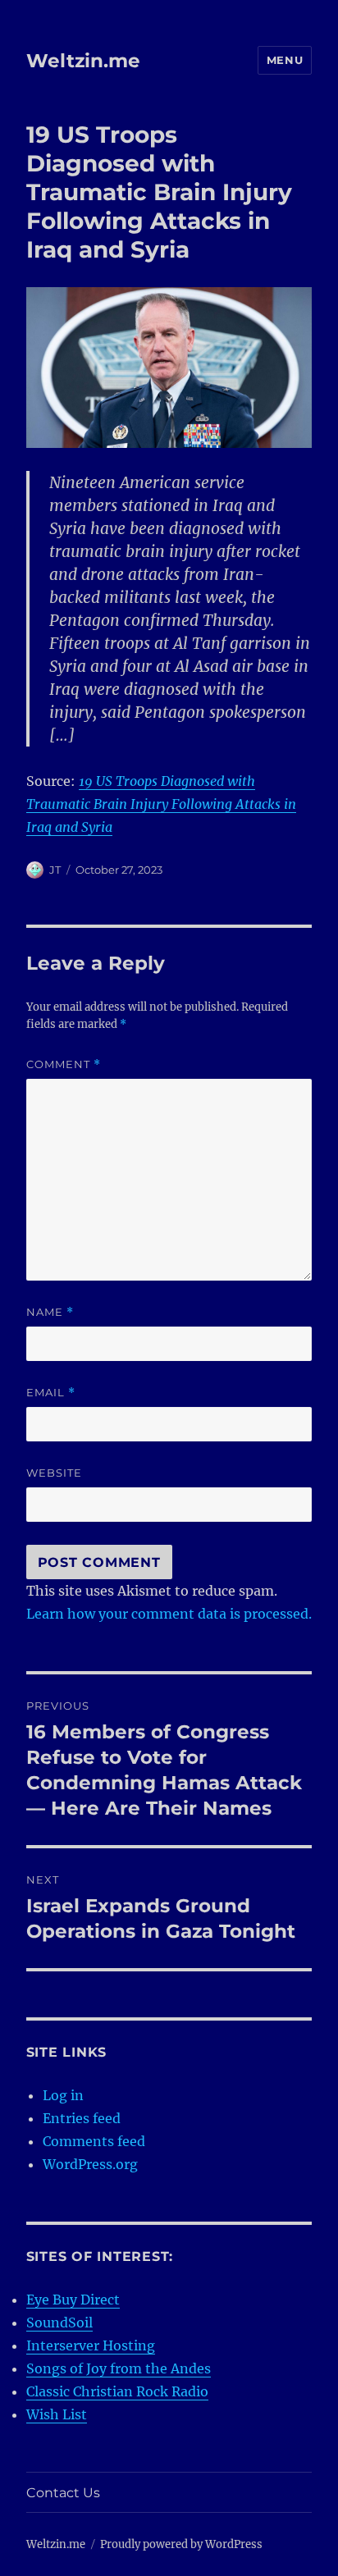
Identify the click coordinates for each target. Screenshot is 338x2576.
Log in (63, 2095)
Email (51, 1393)
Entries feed (82, 2118)
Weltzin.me (83, 61)
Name (50, 1312)
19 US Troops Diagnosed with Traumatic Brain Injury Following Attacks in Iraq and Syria (161, 804)
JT (55, 870)
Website (54, 1473)
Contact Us (63, 2493)
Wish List (57, 2414)
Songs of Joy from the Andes (119, 2368)
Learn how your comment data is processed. (169, 1614)
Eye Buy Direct (73, 2300)
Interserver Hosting (91, 2345)
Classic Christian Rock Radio (117, 2391)
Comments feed (94, 2141)
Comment (64, 1064)
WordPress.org (90, 2164)
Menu (285, 60)
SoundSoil (59, 2323)
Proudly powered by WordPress (181, 2544)
